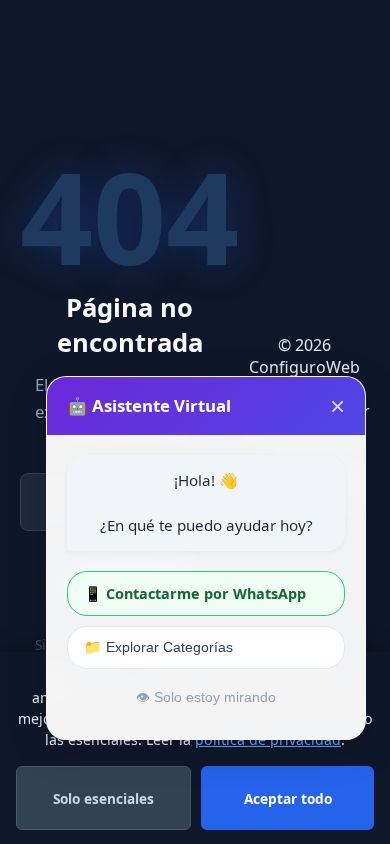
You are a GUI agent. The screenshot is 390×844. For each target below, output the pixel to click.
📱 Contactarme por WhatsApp (195, 593)
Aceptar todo (288, 798)
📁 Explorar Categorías (158, 647)
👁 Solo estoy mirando (206, 697)
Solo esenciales (103, 798)
